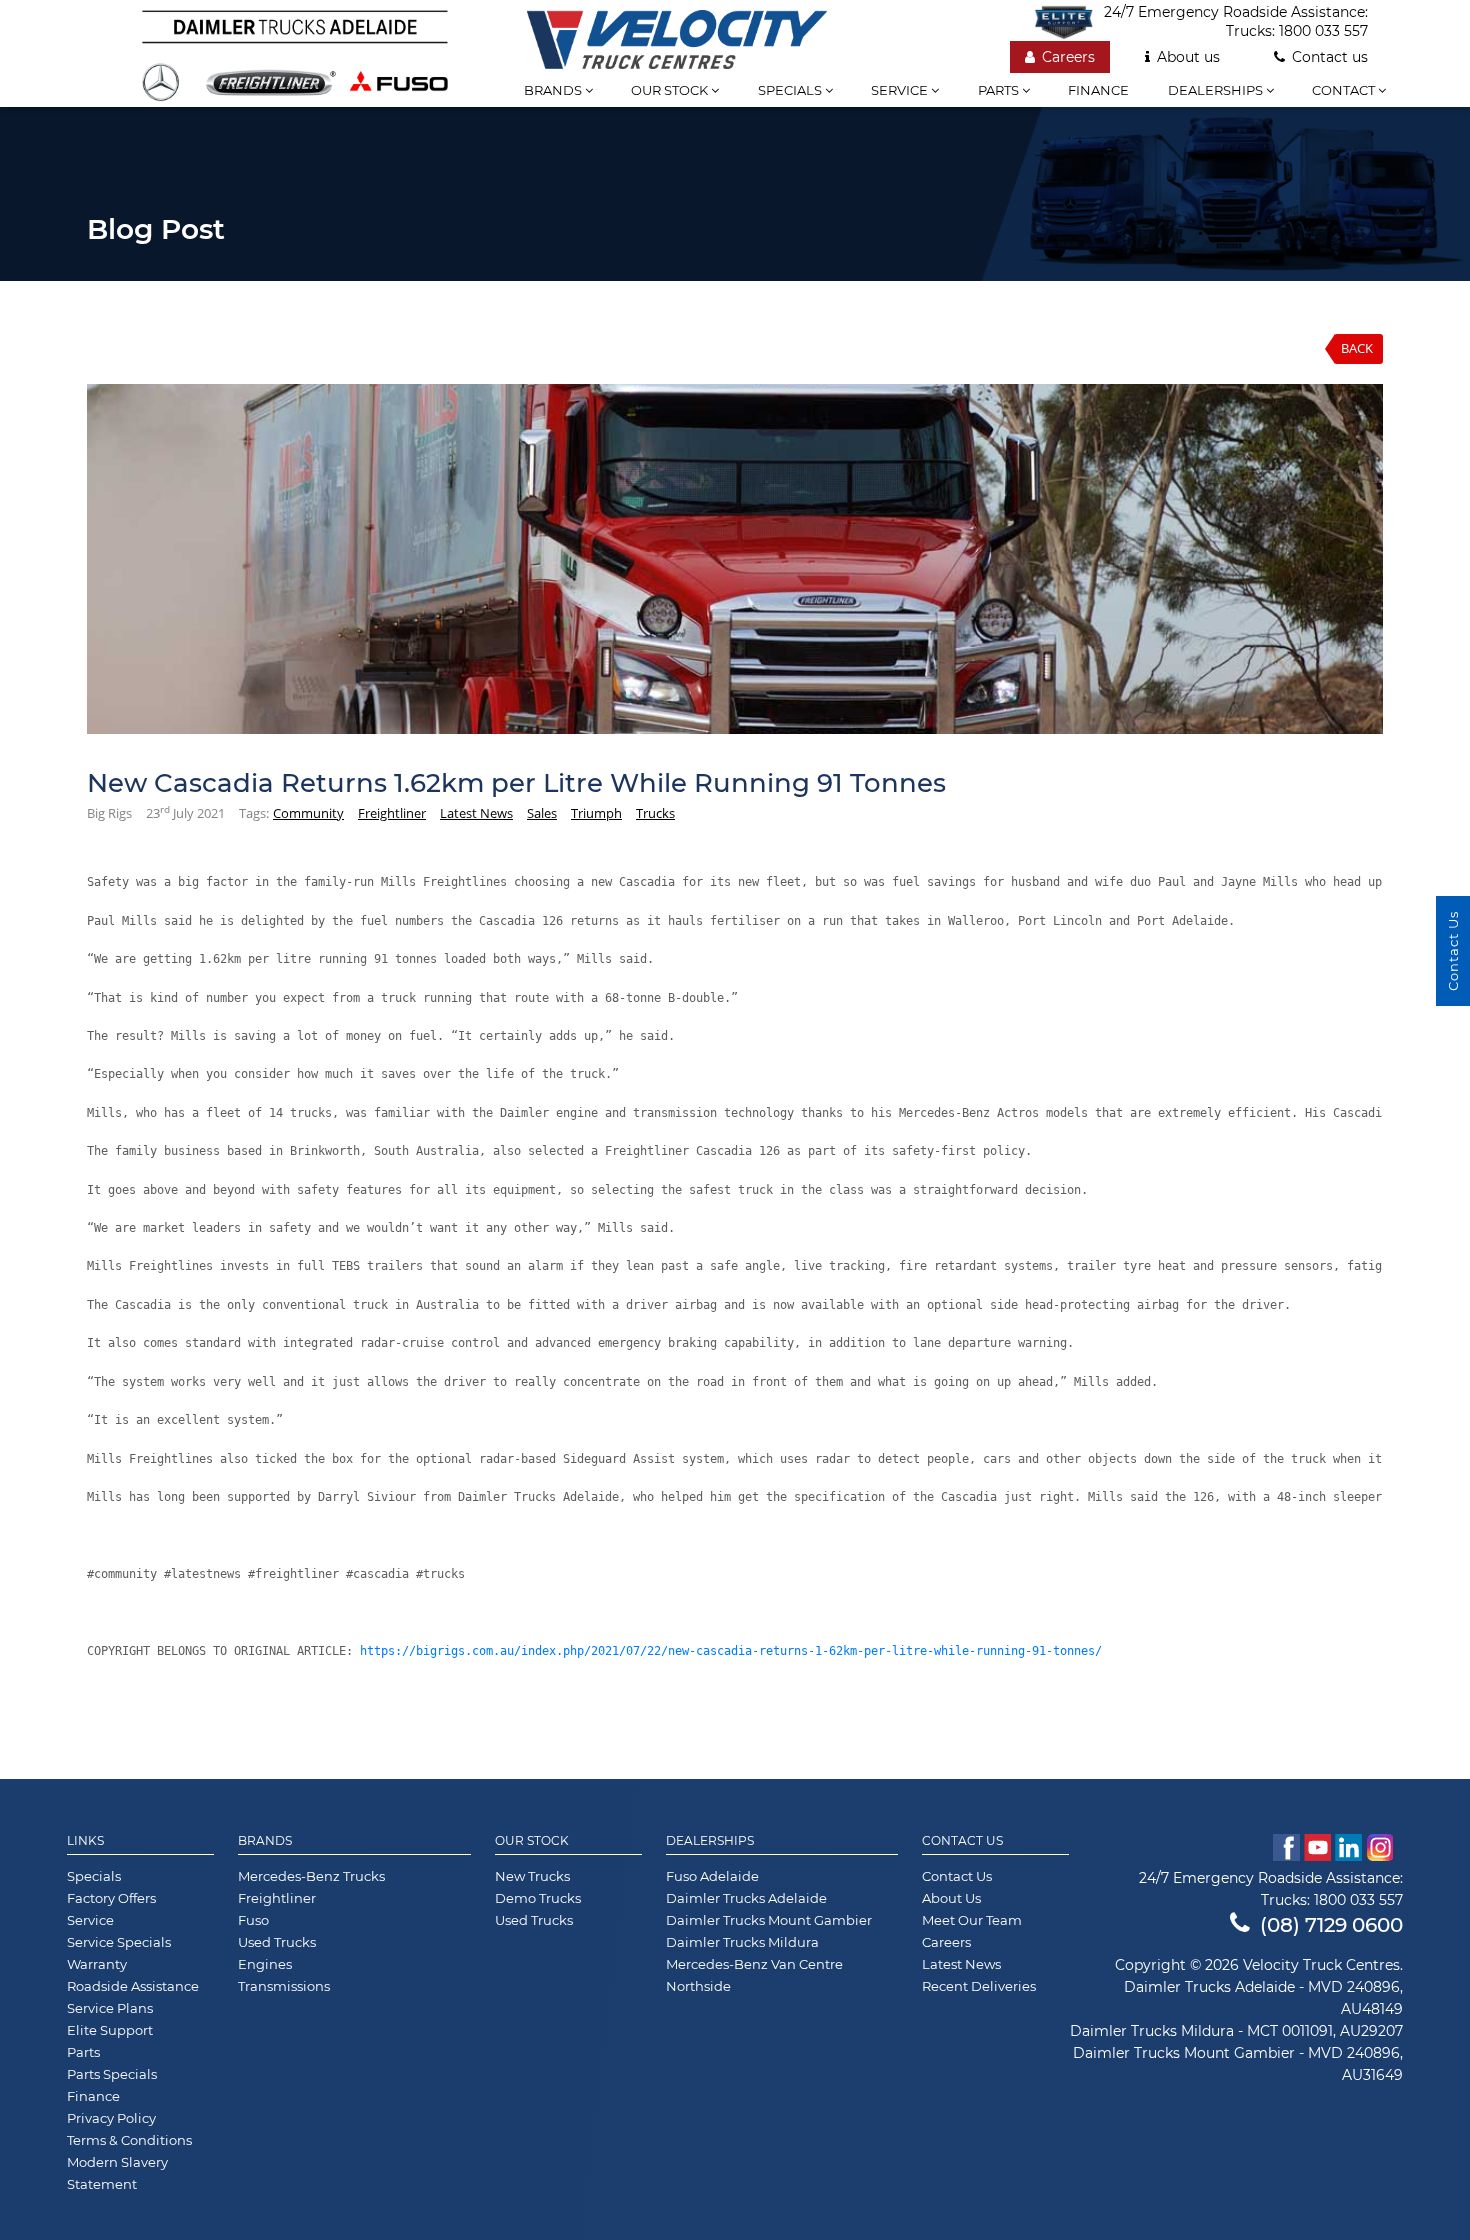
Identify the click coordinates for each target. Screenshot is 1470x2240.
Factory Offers (111, 1898)
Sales (542, 813)
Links (85, 1841)
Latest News (476, 813)
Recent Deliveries (979, 1986)
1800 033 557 (1323, 31)
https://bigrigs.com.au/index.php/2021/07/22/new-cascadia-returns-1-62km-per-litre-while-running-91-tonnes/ (731, 1651)
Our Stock (532, 1841)
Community (308, 813)
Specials (791, 90)
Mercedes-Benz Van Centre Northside (754, 1975)
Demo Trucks (538, 1898)
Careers (1068, 57)
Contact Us (962, 1841)
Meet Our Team (972, 1920)
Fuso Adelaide (712, 1876)
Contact (1345, 90)
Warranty (97, 1964)
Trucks (655, 813)
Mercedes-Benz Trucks (311, 1876)
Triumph (596, 813)
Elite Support (110, 2030)
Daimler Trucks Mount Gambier (769, 1920)
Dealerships (1217, 90)
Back (1357, 348)
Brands (554, 90)
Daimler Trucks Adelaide (746, 1898)
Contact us (1330, 57)
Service (901, 90)
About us (1188, 57)
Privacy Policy (111, 2118)
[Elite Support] (1069, 22)
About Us (951, 1898)
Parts (1000, 90)
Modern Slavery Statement (117, 2173)
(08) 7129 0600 (1331, 1925)
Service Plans (110, 2008)
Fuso (253, 1920)
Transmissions (284, 1986)
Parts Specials (112, 2074)
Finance (1098, 90)
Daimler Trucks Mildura (742, 1942)
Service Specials (119, 1942)
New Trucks (532, 1876)
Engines (265, 1964)
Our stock (671, 90)
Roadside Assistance (133, 1986)
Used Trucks (277, 1942)
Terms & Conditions (129, 2140)
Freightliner (392, 813)
